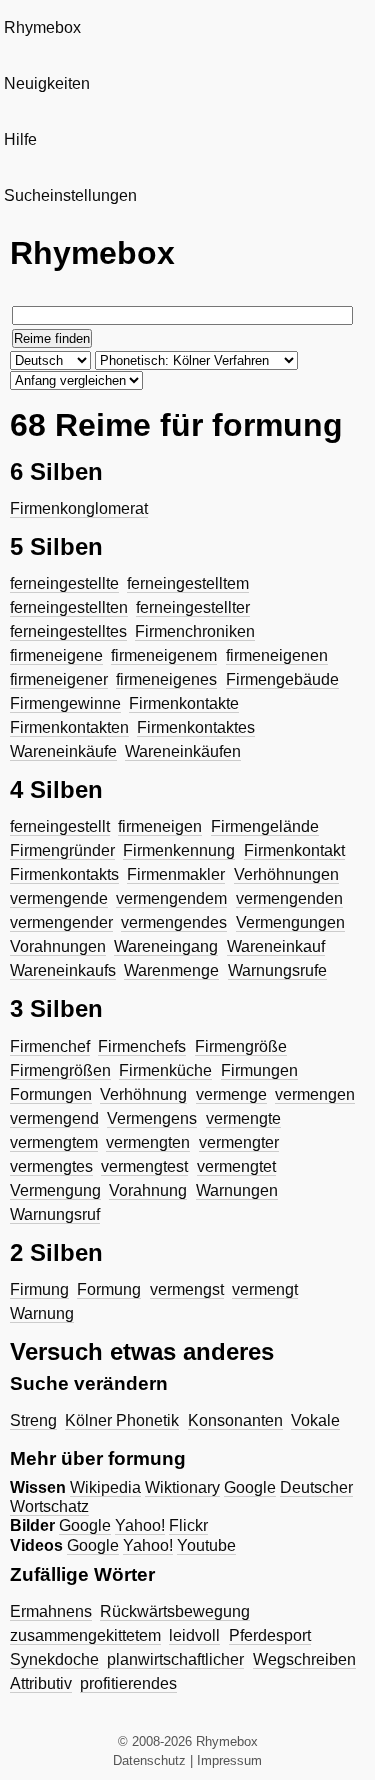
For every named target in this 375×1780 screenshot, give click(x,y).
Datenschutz (149, 1760)
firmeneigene (56, 655)
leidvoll (194, 1635)
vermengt (265, 1289)
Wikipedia (105, 1487)
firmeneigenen (277, 655)
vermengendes (174, 922)
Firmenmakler (176, 874)
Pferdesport (270, 1635)
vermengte (243, 1118)
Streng (33, 1420)
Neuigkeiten (47, 83)
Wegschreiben (304, 1659)
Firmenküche (165, 1070)
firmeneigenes (166, 679)
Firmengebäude (282, 679)
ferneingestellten (69, 607)
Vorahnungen (58, 946)
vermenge (231, 1094)
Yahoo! (140, 1525)
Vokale (315, 1420)
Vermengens (152, 1118)
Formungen (51, 1094)
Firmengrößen (60, 1070)
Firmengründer (62, 850)
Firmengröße (241, 1046)
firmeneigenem (164, 655)
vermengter (239, 1142)
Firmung (39, 1289)
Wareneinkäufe (63, 751)
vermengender (61, 922)
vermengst (187, 1289)
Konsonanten (235, 1420)
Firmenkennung (179, 850)
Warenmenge (171, 970)
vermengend (54, 1118)
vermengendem (171, 898)
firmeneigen (160, 826)
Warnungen (237, 1190)
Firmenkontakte (184, 703)
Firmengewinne (65, 703)
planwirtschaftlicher (175, 1659)
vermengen (315, 1094)
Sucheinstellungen (70, 195)
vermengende (59, 898)
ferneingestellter (193, 607)
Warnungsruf (55, 1214)
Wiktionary (182, 1487)
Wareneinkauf (276, 946)
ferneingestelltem (188, 583)
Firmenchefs (142, 1046)
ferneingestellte (64, 583)
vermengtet (236, 1166)
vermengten (148, 1142)
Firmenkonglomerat (79, 508)
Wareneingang (166, 946)
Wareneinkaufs (63, 970)
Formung (109, 1289)
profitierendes (128, 1683)
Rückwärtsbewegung (175, 1611)
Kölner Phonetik (122, 1420)
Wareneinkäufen (183, 751)
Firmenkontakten (69, 727)
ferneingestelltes (68, 631)
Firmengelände (265, 826)
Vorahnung (148, 1190)
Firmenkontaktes (196, 727)
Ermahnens (51, 1611)
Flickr (188, 1525)
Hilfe (20, 139)
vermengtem (54, 1142)
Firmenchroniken (195, 631)
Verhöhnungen (286, 874)
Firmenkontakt (294, 850)
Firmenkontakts (64, 874)
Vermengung (55, 1190)
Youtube (206, 1545)
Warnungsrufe (277, 970)
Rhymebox (42, 27)
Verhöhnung (143, 1094)
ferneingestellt (60, 826)
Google (250, 1487)
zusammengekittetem (85, 1635)
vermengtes (51, 1166)
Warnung (42, 1313)
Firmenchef (50, 1046)
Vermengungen (290, 922)
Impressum (229, 1760)
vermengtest (144, 1166)
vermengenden (289, 898)
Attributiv (41, 1683)
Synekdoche (54, 1659)
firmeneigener (59, 679)
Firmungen (259, 1070)
